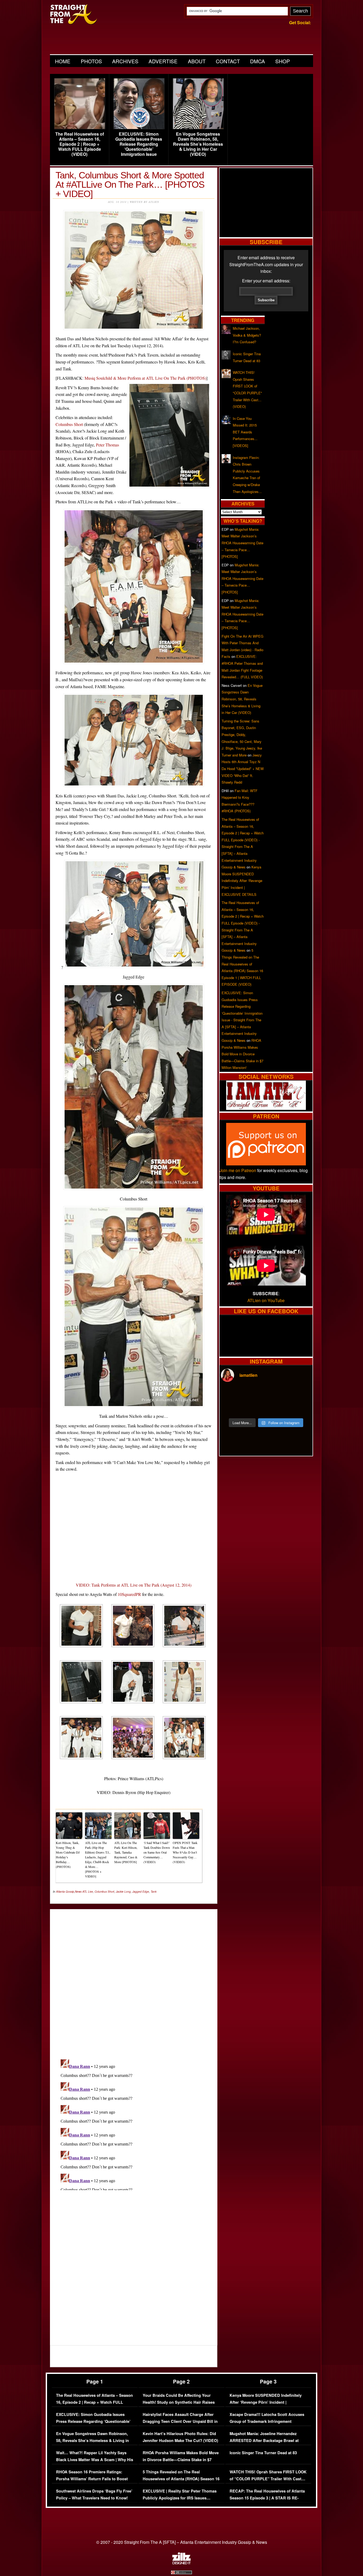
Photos (91, 61)
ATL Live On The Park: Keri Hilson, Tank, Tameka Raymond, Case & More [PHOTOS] (126, 1852)
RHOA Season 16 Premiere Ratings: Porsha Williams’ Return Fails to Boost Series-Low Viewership (92, 2479)
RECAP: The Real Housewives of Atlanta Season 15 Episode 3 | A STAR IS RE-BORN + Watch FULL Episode (267, 2498)
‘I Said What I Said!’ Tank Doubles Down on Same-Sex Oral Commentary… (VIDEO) (157, 1852)
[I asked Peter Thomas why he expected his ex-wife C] (300, 1394)
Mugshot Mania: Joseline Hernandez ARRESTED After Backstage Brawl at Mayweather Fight (264, 2440)
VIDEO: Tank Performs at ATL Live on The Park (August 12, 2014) (134, 1585)
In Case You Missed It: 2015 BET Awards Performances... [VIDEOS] (245, 432)
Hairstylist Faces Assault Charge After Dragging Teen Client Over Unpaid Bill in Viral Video (180, 2421)
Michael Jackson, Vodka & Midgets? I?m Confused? (247, 335)
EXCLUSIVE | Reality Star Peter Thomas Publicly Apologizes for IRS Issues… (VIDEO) (180, 2498)
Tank (154, 1892)
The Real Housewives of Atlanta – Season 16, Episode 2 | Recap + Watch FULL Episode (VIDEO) (80, 144)
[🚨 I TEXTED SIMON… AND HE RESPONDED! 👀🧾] (277, 1408)
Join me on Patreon (238, 1170)
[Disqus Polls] (134, 1980)
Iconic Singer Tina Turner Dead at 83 (263, 2453)
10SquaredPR (129, 1594)
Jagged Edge (141, 1892)
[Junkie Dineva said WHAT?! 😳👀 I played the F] (255, 1408)
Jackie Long (123, 1892)
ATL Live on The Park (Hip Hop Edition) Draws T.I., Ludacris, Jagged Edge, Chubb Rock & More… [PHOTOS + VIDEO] (98, 1859)
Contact (228, 61)
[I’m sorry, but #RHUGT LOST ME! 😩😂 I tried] (255, 1394)
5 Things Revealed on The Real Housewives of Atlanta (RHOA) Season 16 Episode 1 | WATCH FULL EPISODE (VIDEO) (181, 2482)
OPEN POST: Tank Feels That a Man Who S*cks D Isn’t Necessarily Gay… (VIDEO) (185, 1852)
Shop (283, 61)
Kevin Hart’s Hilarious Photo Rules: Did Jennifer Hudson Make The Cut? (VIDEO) (180, 2437)
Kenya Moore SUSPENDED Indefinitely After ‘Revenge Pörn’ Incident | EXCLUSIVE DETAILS (242, 881)
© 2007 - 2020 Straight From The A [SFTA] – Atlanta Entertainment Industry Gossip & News (182, 2542)
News (78, 1892)
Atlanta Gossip (65, 1892)
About (197, 61)
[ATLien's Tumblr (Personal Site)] (266, 1108)
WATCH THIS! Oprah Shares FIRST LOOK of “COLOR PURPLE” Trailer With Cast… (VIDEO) (268, 2479)
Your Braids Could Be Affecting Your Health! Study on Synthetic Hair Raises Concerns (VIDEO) (179, 2402)
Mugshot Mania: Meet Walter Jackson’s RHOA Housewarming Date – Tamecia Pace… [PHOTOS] (242, 543)
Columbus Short (69, 424)
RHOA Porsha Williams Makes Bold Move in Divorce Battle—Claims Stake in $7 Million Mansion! (242, 1054)
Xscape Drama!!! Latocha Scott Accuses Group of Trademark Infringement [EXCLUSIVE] (267, 2421)
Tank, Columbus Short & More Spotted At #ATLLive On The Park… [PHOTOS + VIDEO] (130, 184)
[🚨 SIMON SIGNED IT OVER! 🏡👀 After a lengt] (300, 1408)
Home (63, 61)
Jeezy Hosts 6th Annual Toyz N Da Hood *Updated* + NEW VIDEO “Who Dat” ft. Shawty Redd (243, 769)
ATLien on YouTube (266, 1300)
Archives (125, 61)
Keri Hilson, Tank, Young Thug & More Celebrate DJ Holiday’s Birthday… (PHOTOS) (68, 1855)
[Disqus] (134, 2124)
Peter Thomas (107, 445)
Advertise (163, 61)
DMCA (258, 61)
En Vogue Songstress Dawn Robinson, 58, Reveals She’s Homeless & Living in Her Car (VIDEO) (198, 144)
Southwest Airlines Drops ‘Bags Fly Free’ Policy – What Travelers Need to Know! (94, 2495)
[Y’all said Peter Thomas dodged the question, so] (277, 1394)
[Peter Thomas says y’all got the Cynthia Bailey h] (232, 1408)
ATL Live (88, 1892)
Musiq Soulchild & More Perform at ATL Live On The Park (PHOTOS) (145, 378)
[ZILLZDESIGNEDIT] (181, 2563)
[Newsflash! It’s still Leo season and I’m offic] (232, 1394)
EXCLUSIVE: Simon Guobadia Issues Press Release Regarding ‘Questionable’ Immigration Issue (139, 144)
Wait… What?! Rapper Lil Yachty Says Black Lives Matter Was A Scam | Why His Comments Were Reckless (95, 2460)
